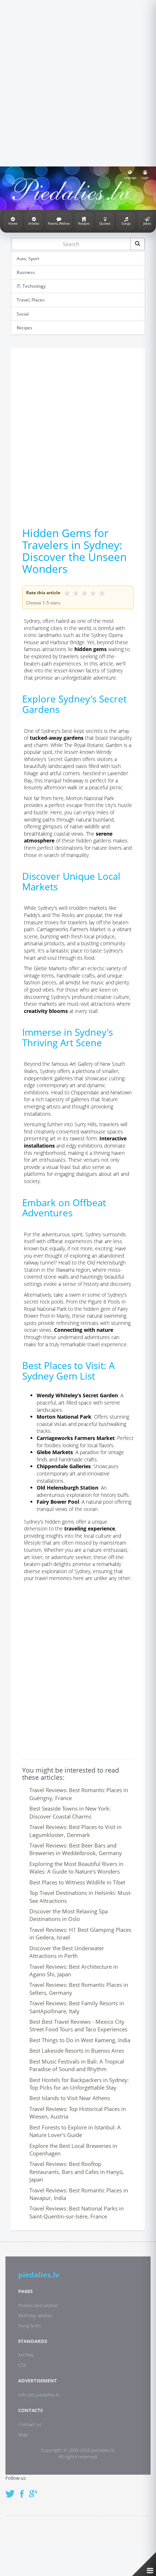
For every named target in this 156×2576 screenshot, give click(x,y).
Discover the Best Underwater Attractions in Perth (67, 1952)
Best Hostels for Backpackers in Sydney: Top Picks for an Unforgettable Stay (79, 2084)
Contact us (30, 2424)
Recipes (24, 328)
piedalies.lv (39, 2275)
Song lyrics (30, 2326)
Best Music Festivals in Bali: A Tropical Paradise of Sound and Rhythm (77, 2065)
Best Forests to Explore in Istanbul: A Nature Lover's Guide (75, 2131)
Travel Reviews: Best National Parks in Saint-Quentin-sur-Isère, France (77, 2212)
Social (23, 314)
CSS (22, 2365)
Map (23, 2434)
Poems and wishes (38, 2305)
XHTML (26, 2355)
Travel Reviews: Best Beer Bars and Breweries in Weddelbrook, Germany (76, 1849)
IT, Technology (31, 286)
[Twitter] (12, 2490)
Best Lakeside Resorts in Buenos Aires (77, 2051)
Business (26, 272)
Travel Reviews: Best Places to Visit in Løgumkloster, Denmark (75, 1831)
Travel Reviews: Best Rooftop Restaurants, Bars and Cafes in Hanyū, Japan (77, 2172)
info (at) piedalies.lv (39, 2395)
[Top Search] (137, 244)
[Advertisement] (78, 82)
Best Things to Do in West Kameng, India (80, 2040)
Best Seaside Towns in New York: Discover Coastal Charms (70, 1812)
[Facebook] (24, 2490)
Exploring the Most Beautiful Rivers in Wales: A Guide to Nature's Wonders (76, 1868)
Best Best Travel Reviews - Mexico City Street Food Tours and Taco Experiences (78, 2025)
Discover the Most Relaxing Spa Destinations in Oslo (69, 1915)
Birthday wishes (35, 2315)
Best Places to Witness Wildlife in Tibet (77, 1882)
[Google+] (36, 2490)
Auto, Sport (28, 259)
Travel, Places (31, 300)
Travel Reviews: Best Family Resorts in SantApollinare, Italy (77, 2007)
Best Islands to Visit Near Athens (70, 2098)
